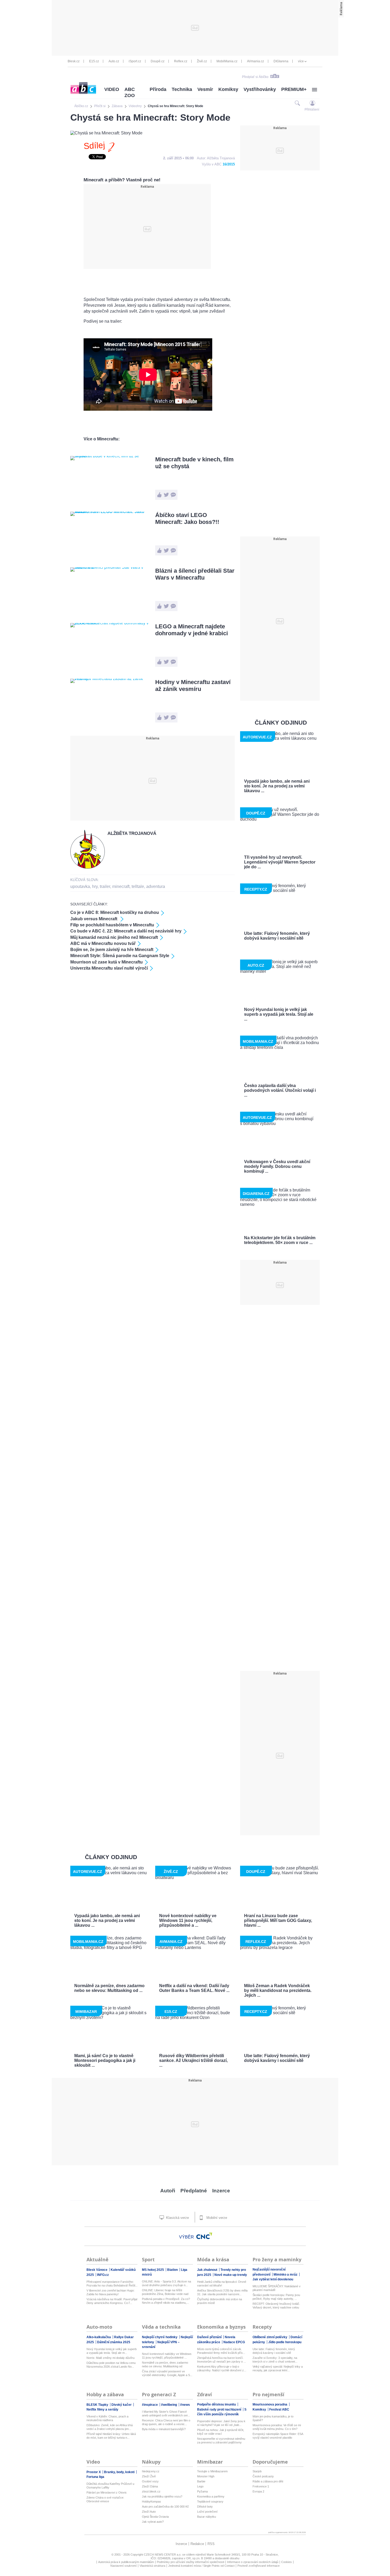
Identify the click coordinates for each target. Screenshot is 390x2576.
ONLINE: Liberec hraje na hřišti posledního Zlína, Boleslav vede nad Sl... (165, 2292)
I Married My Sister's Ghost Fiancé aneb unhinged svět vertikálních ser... (166, 2413)
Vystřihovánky (260, 89)
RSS (211, 2544)
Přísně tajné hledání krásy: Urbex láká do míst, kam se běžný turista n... (111, 2436)
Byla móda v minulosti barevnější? (164, 2429)
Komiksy (228, 89)
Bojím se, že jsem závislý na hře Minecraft (112, 950)
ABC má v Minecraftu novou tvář (103, 943)
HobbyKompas (151, 2501)
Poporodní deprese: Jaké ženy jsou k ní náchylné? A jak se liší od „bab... (221, 2423)
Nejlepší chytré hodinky (160, 2337)
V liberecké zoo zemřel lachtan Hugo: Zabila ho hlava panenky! (110, 2292)
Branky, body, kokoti (120, 2472)
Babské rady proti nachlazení (220, 2409)
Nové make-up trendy (231, 2275)
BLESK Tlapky (98, 2405)
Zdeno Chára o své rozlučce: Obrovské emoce (105, 2499)
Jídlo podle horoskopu (285, 2342)
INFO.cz (103, 2275)
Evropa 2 (258, 2491)
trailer (105, 886)
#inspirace (150, 2405)
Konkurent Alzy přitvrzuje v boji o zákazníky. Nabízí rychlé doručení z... (222, 2368)
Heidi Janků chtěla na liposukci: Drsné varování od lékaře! (222, 2284)
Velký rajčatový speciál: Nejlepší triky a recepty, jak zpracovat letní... (278, 2368)
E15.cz (94, 61)
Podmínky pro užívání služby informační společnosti (190, 2562)
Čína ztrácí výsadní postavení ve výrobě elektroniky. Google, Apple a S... (167, 2373)
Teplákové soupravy (210, 2501)
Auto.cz (114, 61)
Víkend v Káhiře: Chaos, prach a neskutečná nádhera (107, 2418)
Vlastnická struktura (152, 2566)
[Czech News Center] (204, 2236)
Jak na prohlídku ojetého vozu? (162, 2496)
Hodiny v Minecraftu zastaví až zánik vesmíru (193, 685)
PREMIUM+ (294, 89)
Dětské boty (205, 2507)
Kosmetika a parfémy (211, 2496)
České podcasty (263, 2476)
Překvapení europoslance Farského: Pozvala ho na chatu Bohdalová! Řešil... (112, 2284)
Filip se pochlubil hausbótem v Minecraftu (112, 925)
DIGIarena (281, 61)
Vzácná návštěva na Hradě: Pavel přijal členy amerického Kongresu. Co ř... (112, 2301)
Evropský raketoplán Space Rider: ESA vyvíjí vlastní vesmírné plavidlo (278, 2436)
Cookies (287, 2562)
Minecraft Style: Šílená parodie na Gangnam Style (120, 956)
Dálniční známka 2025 (114, 2342)
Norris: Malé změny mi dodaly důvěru (110, 2358)
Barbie (201, 2481)
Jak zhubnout (208, 2270)
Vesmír (205, 89)
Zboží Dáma (150, 2486)
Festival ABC (279, 2409)
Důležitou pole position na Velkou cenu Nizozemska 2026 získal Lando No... (111, 2365)
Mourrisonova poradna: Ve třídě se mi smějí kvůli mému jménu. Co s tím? (277, 2427)
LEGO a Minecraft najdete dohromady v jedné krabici (192, 630)
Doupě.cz (158, 61)
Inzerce (221, 2191)
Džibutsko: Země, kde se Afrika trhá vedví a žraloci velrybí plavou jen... (110, 2427)
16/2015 (229, 164)
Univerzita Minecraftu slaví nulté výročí (109, 968)
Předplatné (194, 2191)
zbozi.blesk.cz (151, 2491)
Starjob (257, 2471)
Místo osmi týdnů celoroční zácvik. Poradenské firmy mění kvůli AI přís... (221, 2351)
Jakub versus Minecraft (94, 919)
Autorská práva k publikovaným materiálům (126, 2562)
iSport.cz (135, 61)
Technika (182, 89)
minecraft (121, 886)
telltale (138, 886)
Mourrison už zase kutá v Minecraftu (107, 962)
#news (185, 2405)
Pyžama (202, 2491)
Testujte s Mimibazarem (212, 2471)
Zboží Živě (149, 2476)
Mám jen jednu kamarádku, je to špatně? (273, 2418)
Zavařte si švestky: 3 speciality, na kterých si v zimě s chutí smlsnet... (275, 2360)
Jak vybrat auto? (153, 2522)
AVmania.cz (255, 61)
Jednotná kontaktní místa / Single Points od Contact (201, 2566)
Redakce (197, 2544)
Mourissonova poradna (270, 2404)
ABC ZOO (130, 92)
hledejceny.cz (151, 2471)
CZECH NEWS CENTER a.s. (163, 2555)
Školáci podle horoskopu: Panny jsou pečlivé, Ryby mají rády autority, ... (276, 2297)
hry (95, 886)
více (301, 61)
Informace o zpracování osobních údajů (253, 2562)
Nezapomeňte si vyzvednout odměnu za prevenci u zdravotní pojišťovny (221, 2441)
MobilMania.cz (227, 61)
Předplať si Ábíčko (255, 77)
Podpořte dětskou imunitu (217, 2404)
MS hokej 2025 (153, 2270)
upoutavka (80, 886)
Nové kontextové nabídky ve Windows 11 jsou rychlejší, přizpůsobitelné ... (167, 2356)
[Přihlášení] (312, 103)
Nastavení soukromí (124, 2566)
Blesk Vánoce (97, 2270)
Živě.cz (202, 61)
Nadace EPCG (234, 2342)
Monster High (206, 2476)
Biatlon (173, 2270)
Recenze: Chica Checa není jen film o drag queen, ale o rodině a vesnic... (166, 2422)
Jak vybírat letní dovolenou (273, 2279)
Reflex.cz (181, 61)
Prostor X (94, 2472)
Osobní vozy (150, 2481)
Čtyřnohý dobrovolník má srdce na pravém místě (220, 2301)
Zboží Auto (149, 2512)
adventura (156, 886)
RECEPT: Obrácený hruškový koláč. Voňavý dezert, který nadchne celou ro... (276, 2306)
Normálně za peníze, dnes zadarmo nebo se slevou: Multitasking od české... (165, 2365)
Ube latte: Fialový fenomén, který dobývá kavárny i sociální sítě (274, 2351)
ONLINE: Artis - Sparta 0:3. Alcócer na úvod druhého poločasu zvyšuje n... (166, 2283)
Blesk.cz (74, 61)
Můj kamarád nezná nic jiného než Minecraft (114, 937)
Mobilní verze (216, 2218)
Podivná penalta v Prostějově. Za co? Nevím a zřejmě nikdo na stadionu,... (166, 2301)
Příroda (158, 89)
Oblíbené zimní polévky (270, 2337)
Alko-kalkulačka (99, 2337)
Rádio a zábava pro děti (268, 2481)
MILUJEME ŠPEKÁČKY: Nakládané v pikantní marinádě (277, 2288)
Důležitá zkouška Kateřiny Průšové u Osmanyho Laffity (110, 2486)
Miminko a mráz (286, 2275)
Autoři (168, 2191)
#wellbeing (169, 2405)
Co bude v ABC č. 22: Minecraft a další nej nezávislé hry (126, 931)
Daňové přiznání (210, 2337)
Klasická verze (177, 2218)
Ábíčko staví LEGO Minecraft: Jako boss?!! (187, 518)
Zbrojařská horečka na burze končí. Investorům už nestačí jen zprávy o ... (222, 2360)
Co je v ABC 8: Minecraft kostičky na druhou (115, 912)
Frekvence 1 (261, 2486)
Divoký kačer (122, 2405)
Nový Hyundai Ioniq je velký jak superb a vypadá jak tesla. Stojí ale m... (112, 2351)
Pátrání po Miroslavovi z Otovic (107, 2492)
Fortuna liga (95, 2477)
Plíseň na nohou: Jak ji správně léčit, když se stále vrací (221, 2432)
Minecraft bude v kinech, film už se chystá (194, 463)
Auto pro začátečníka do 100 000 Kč (165, 2507)
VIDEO (112, 89)
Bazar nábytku (207, 2517)
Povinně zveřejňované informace (259, 2566)
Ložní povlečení (207, 2512)
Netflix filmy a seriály (102, 2409)
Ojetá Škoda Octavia (155, 2517)
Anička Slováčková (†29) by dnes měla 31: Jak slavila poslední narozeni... (222, 2292)
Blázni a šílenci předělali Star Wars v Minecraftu (195, 574)
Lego (200, 2486)
